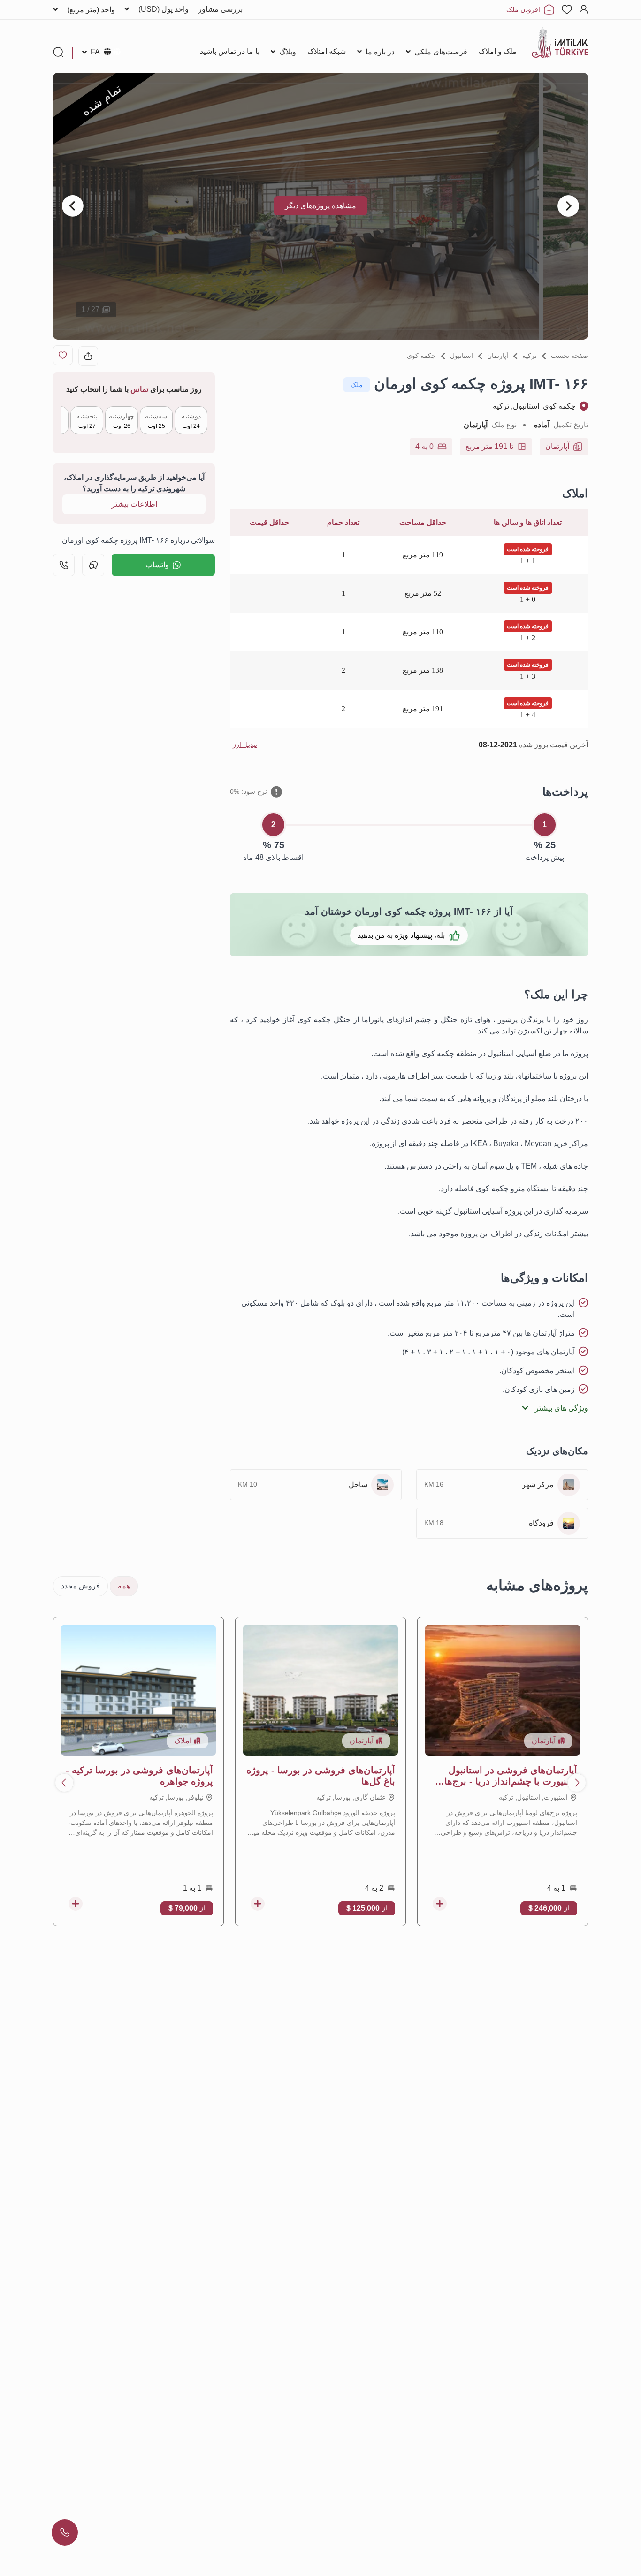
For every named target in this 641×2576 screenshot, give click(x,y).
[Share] (88, 356)
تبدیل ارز (245, 745)
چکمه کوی (421, 356)
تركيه (530, 356)
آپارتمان (498, 356)
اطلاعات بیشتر (134, 504)
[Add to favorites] (63, 355)
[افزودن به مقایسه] (440, 1904)
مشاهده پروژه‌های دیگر (320, 206)
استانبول (462, 356)
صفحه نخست (569, 356)
